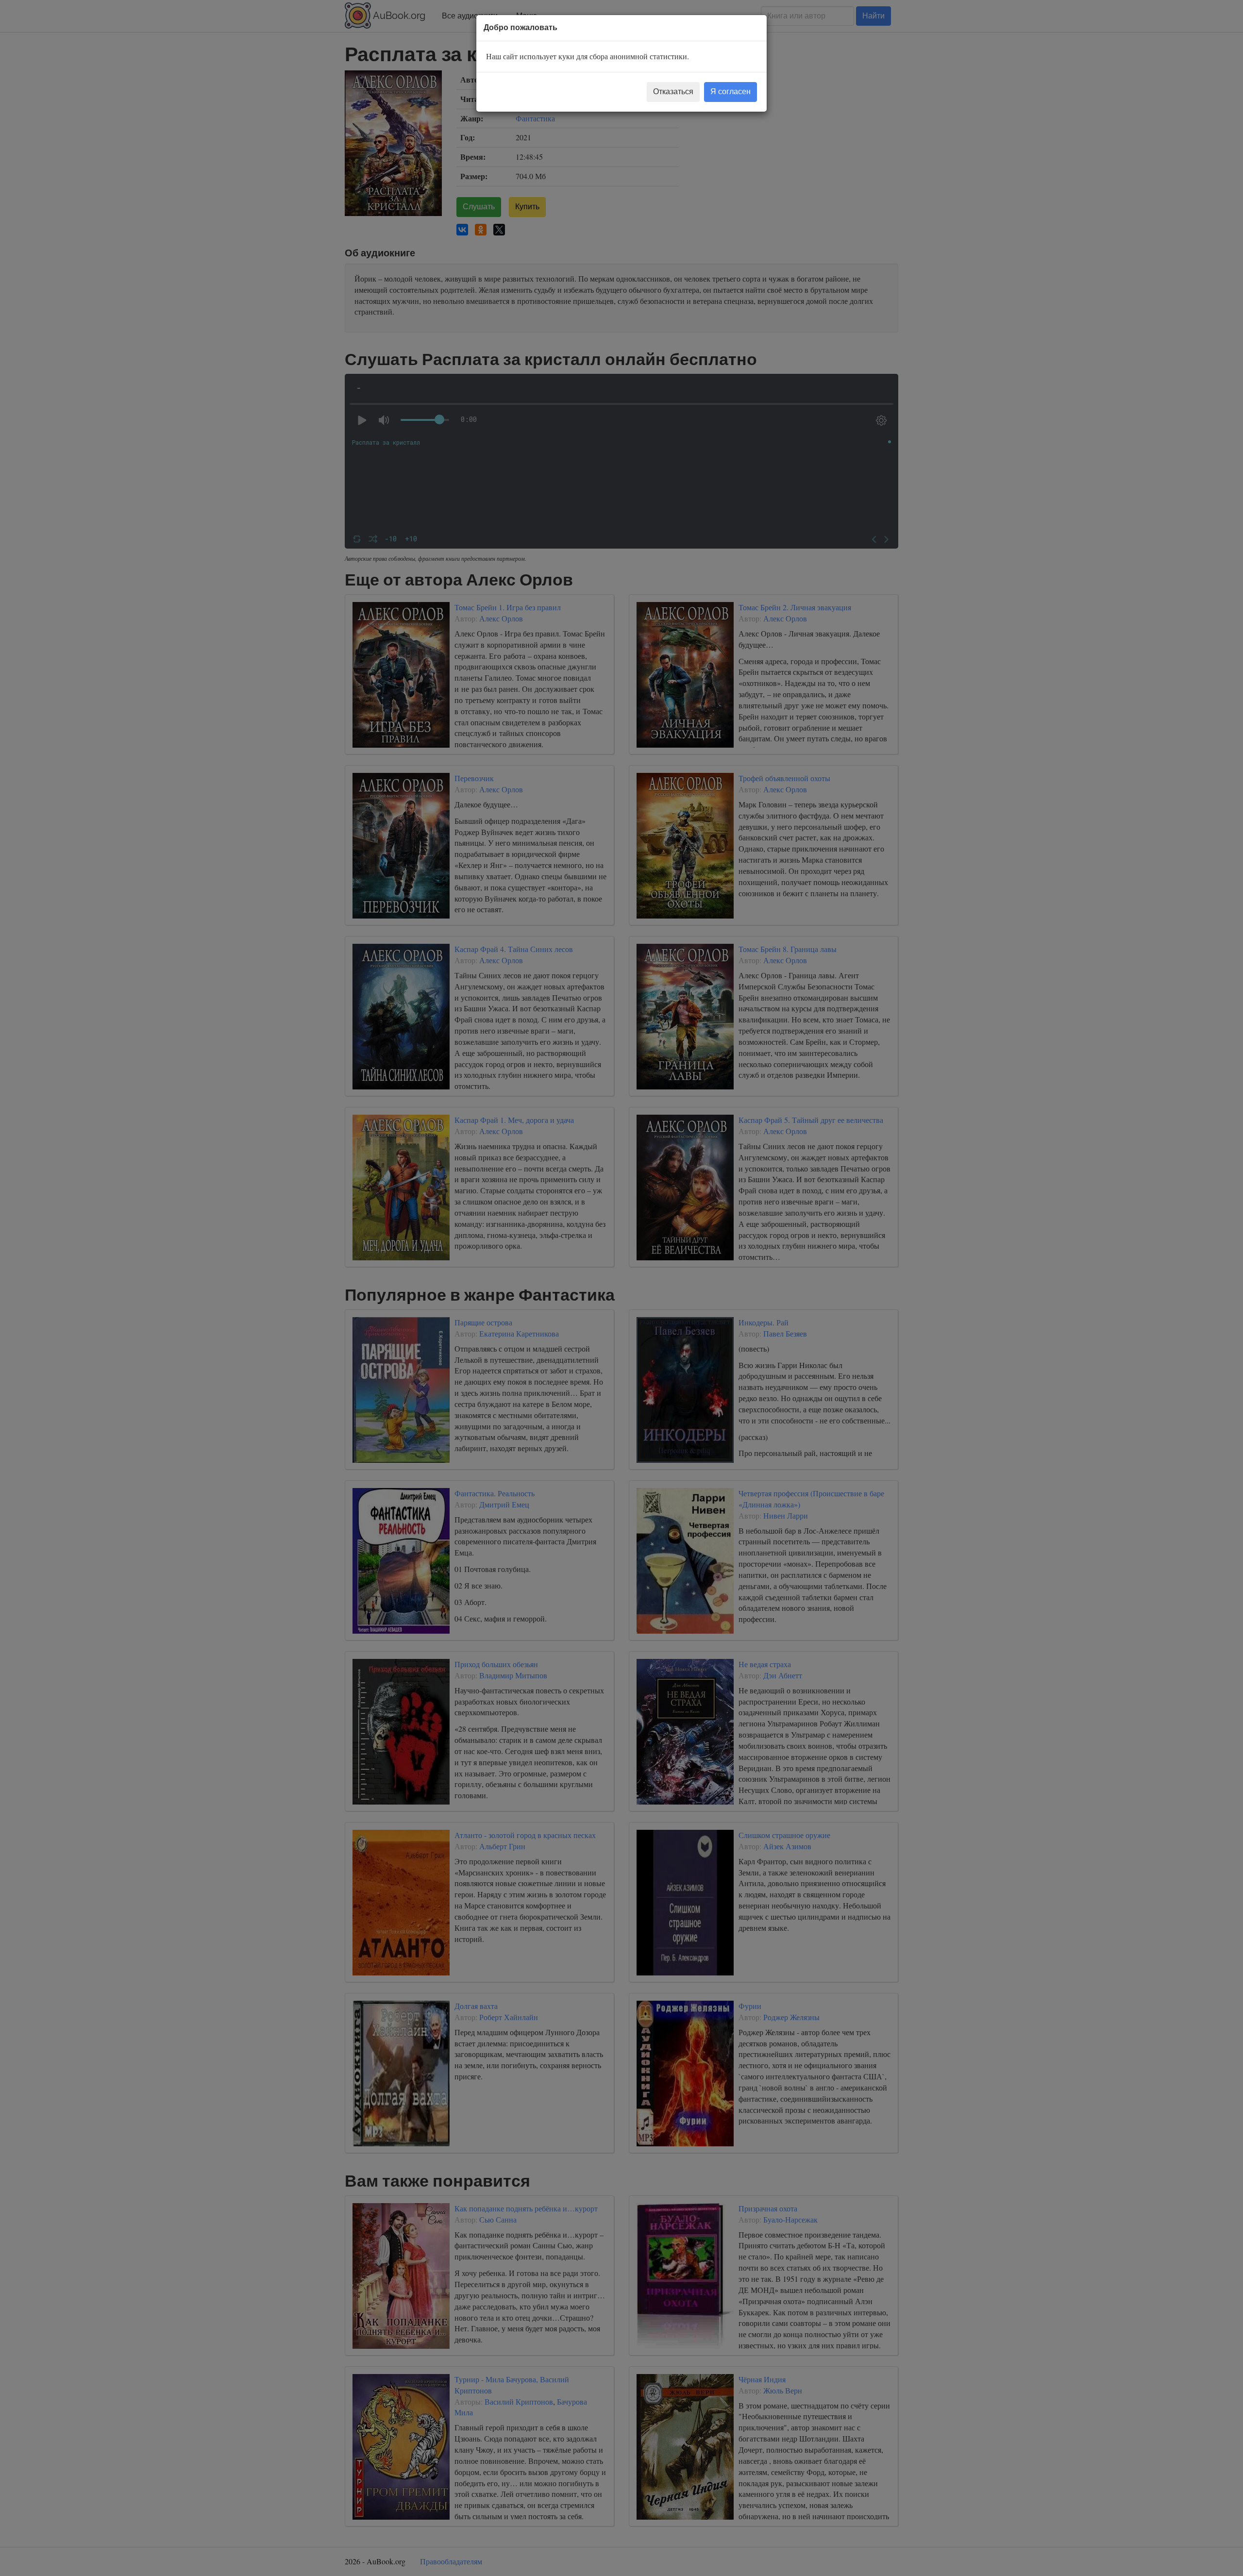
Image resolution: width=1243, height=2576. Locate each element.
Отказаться (673, 92)
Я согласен (731, 92)
